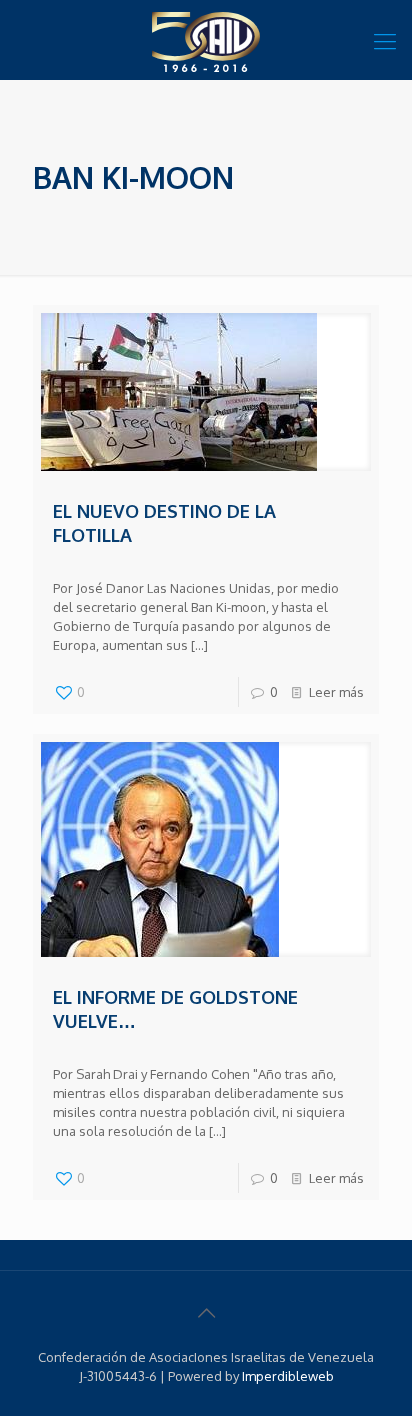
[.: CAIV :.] (206, 40)
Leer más (336, 692)
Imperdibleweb (288, 1376)
